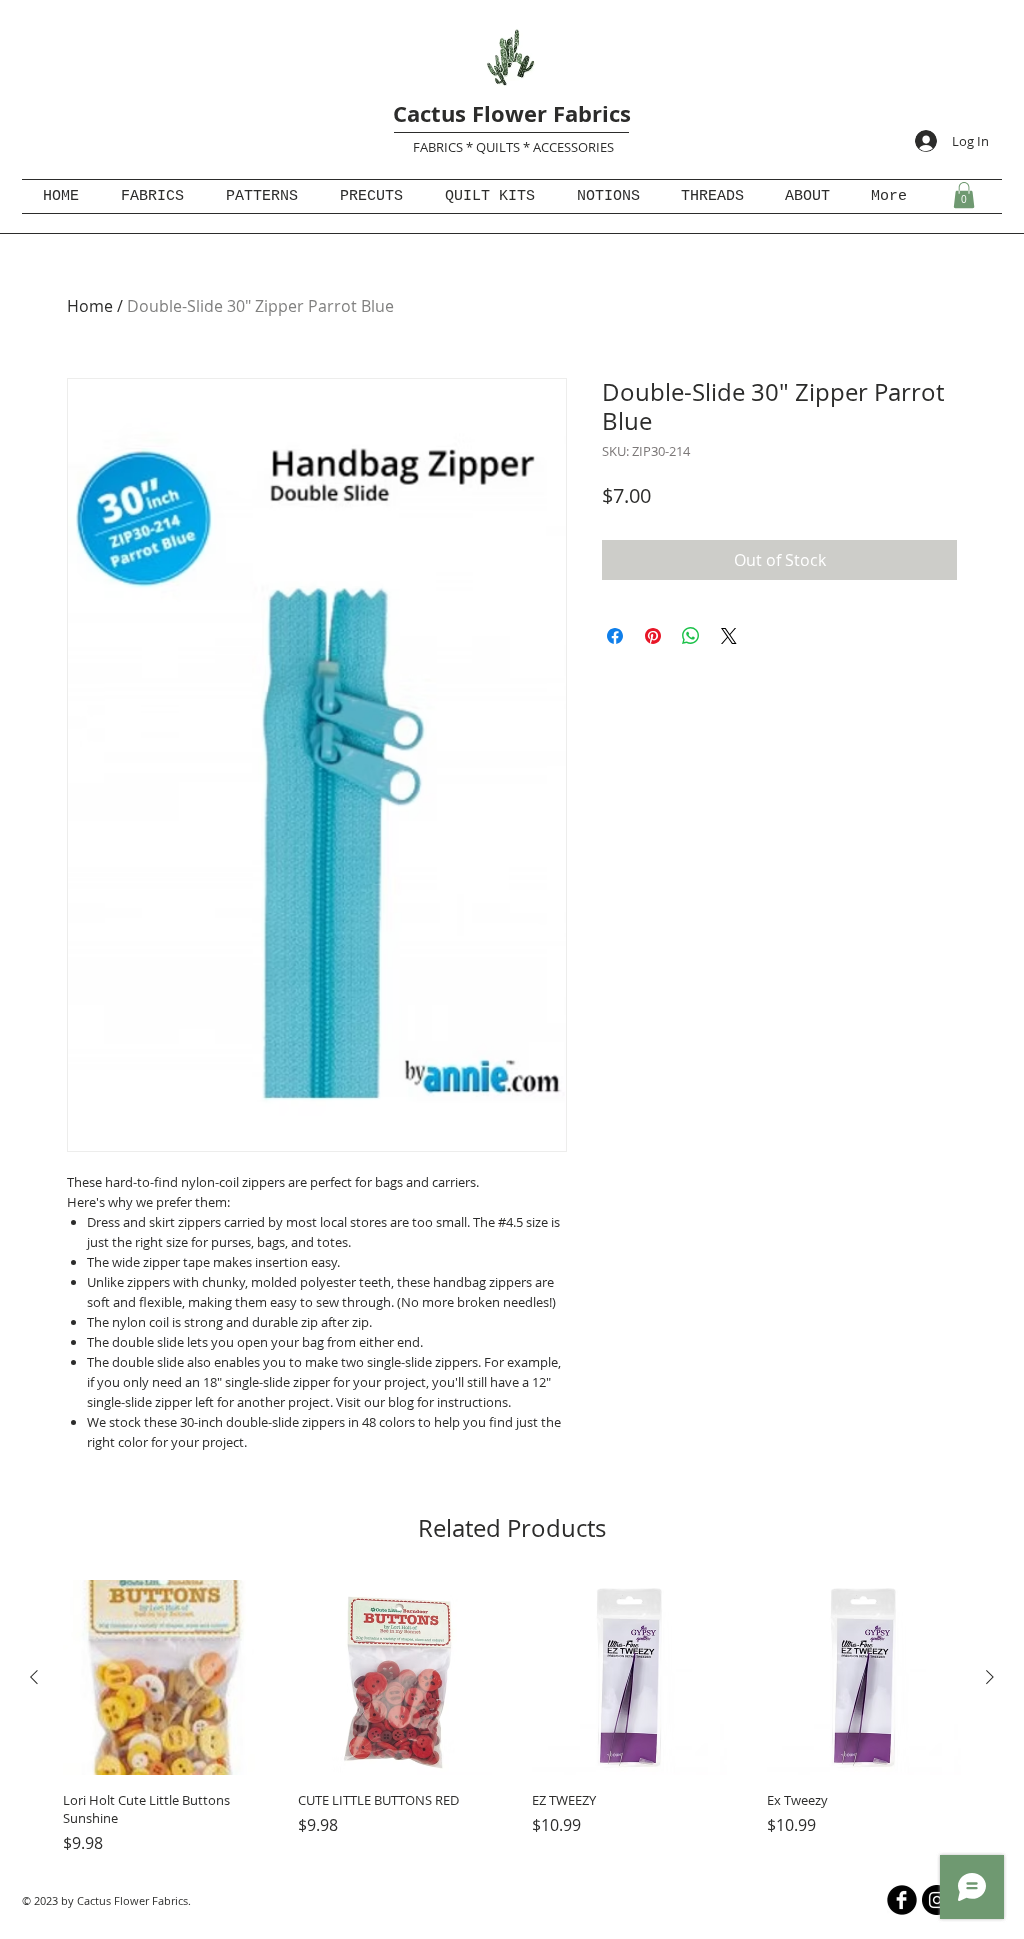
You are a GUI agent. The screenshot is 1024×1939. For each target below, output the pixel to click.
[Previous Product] (34, 1677)
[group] (512, 1717)
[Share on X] (729, 636)
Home (90, 306)
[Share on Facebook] (615, 636)
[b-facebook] (902, 1900)
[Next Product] (990, 1677)
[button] (964, 195)
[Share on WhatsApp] (691, 636)
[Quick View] (160, 1677)
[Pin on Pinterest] (653, 636)
